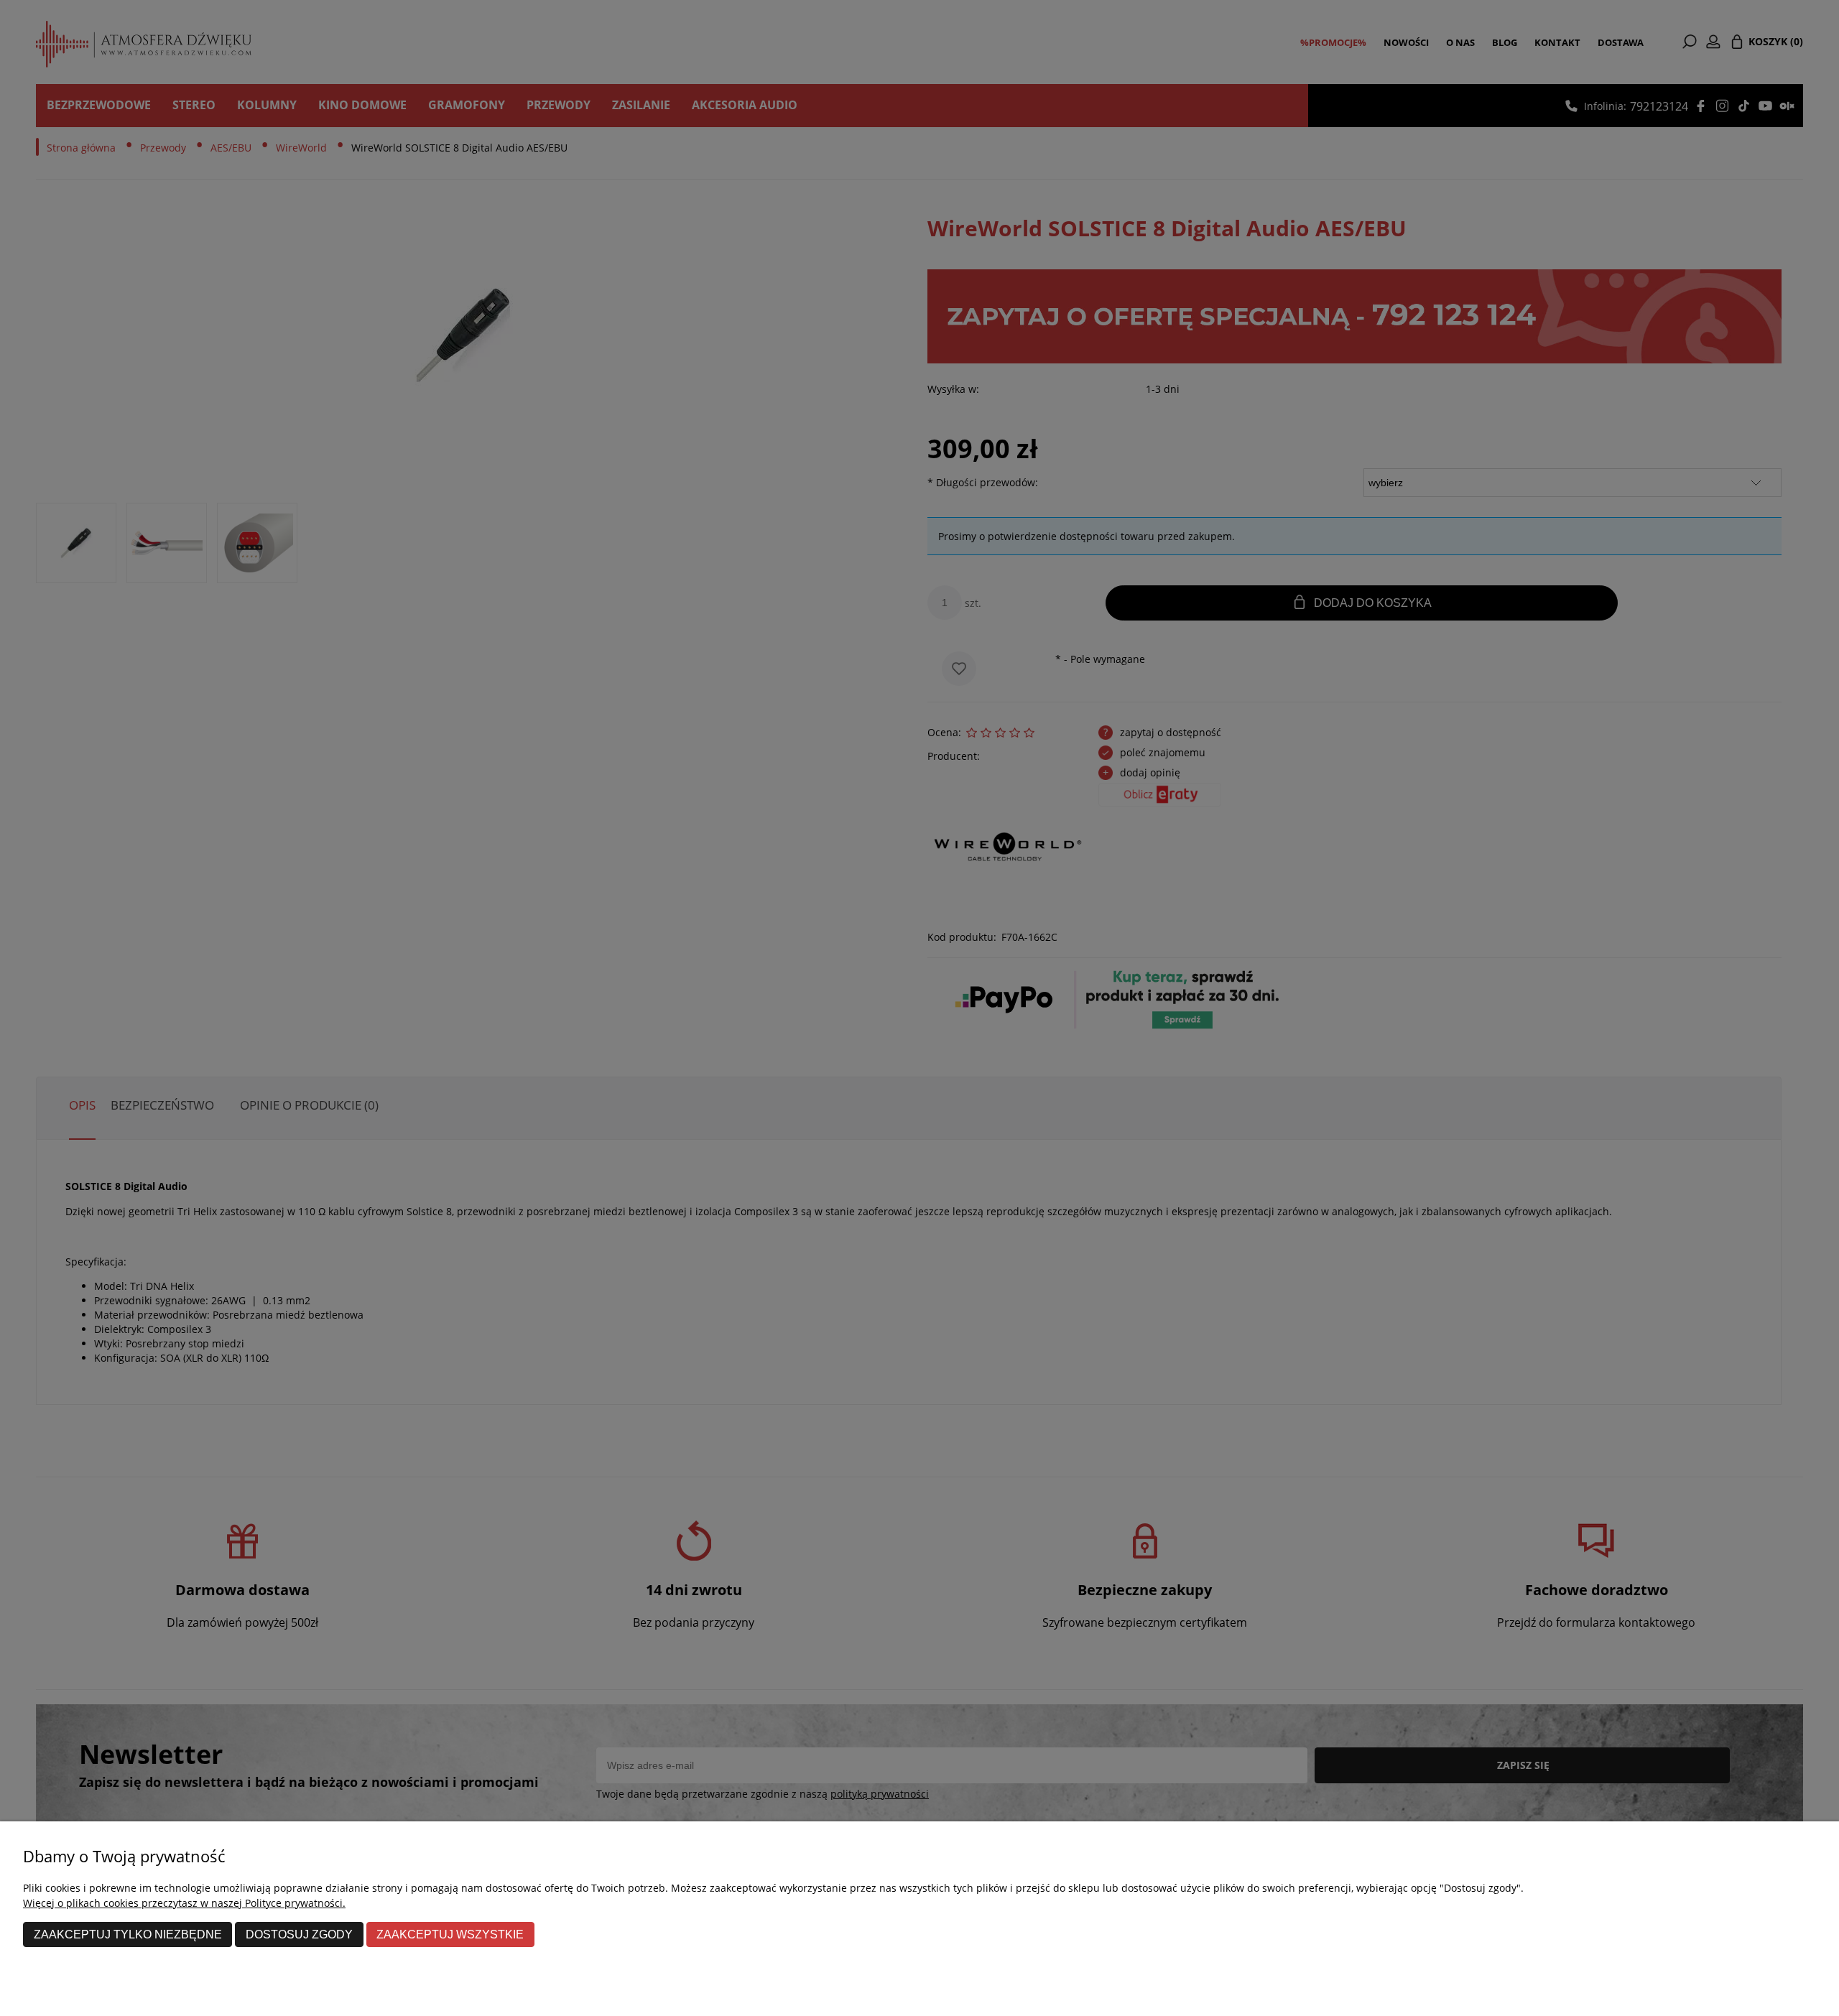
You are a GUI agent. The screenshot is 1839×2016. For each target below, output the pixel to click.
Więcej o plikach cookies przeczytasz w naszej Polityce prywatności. (184, 1903)
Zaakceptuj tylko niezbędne (128, 1934)
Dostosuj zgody (299, 1934)
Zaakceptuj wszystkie (450, 1934)
